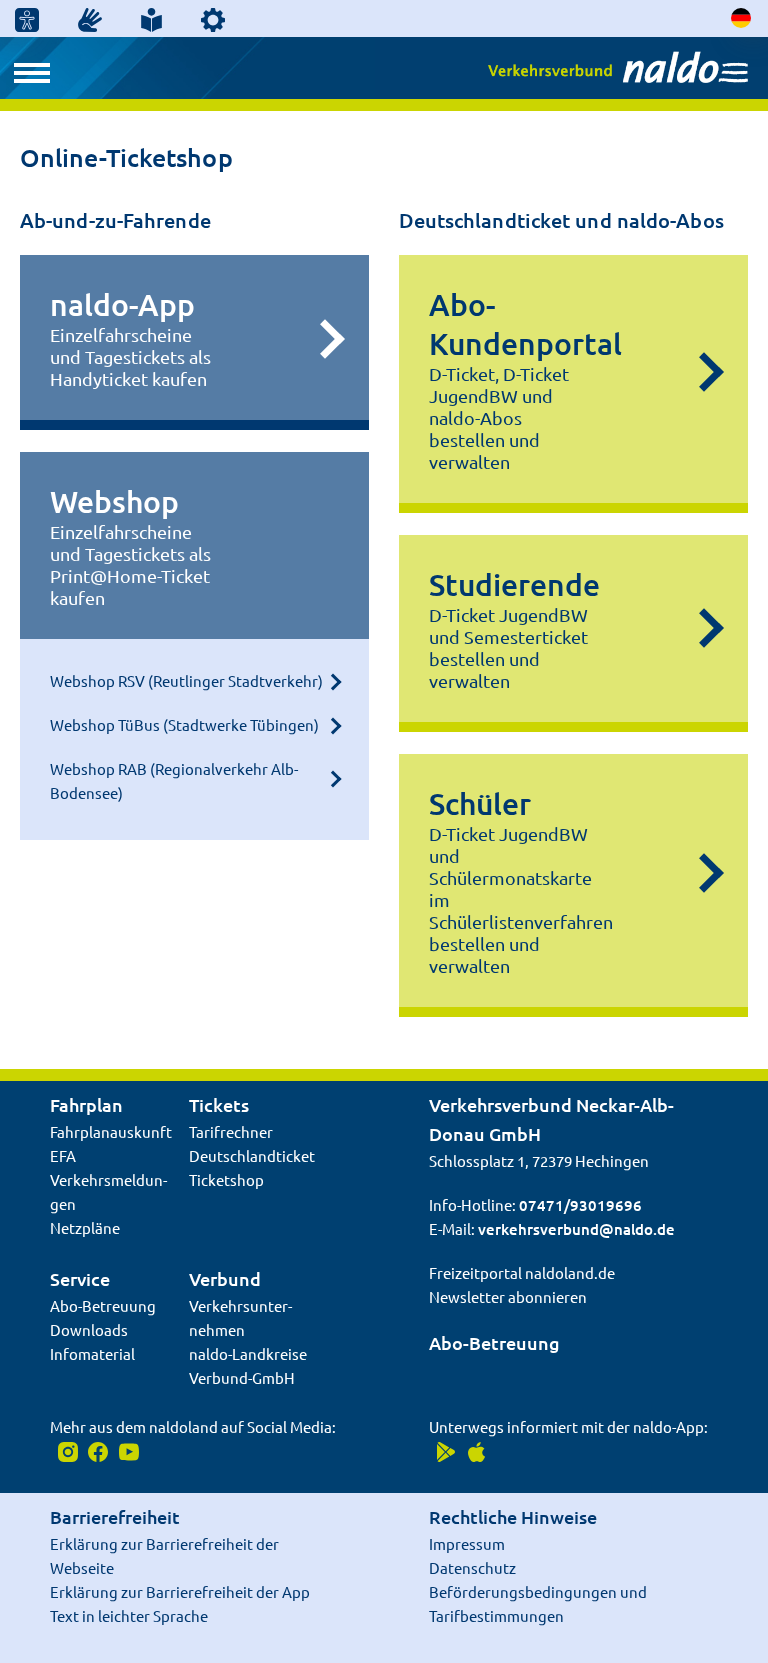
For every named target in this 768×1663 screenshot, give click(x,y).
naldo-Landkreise (248, 1353)
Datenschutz (472, 1567)
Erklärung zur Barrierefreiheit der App (180, 1591)
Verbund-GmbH (242, 1377)
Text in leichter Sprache (129, 1615)
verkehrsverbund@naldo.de (576, 1229)
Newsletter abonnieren (508, 1296)
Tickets (219, 1104)
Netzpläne (85, 1227)
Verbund (225, 1278)
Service (80, 1278)
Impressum (467, 1543)
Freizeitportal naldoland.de (522, 1272)
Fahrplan (86, 1104)
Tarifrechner (231, 1131)
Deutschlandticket (252, 1155)
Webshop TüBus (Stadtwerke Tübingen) (184, 724)
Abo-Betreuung (103, 1305)
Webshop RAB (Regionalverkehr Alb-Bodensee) (174, 780)
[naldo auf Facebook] (96, 1450)
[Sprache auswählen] (742, 17)
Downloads (89, 1329)
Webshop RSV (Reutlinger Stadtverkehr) (186, 680)
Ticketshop (226, 1179)
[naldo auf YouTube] (125, 1450)
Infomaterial (92, 1353)
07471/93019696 (580, 1205)
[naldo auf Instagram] (65, 1450)
